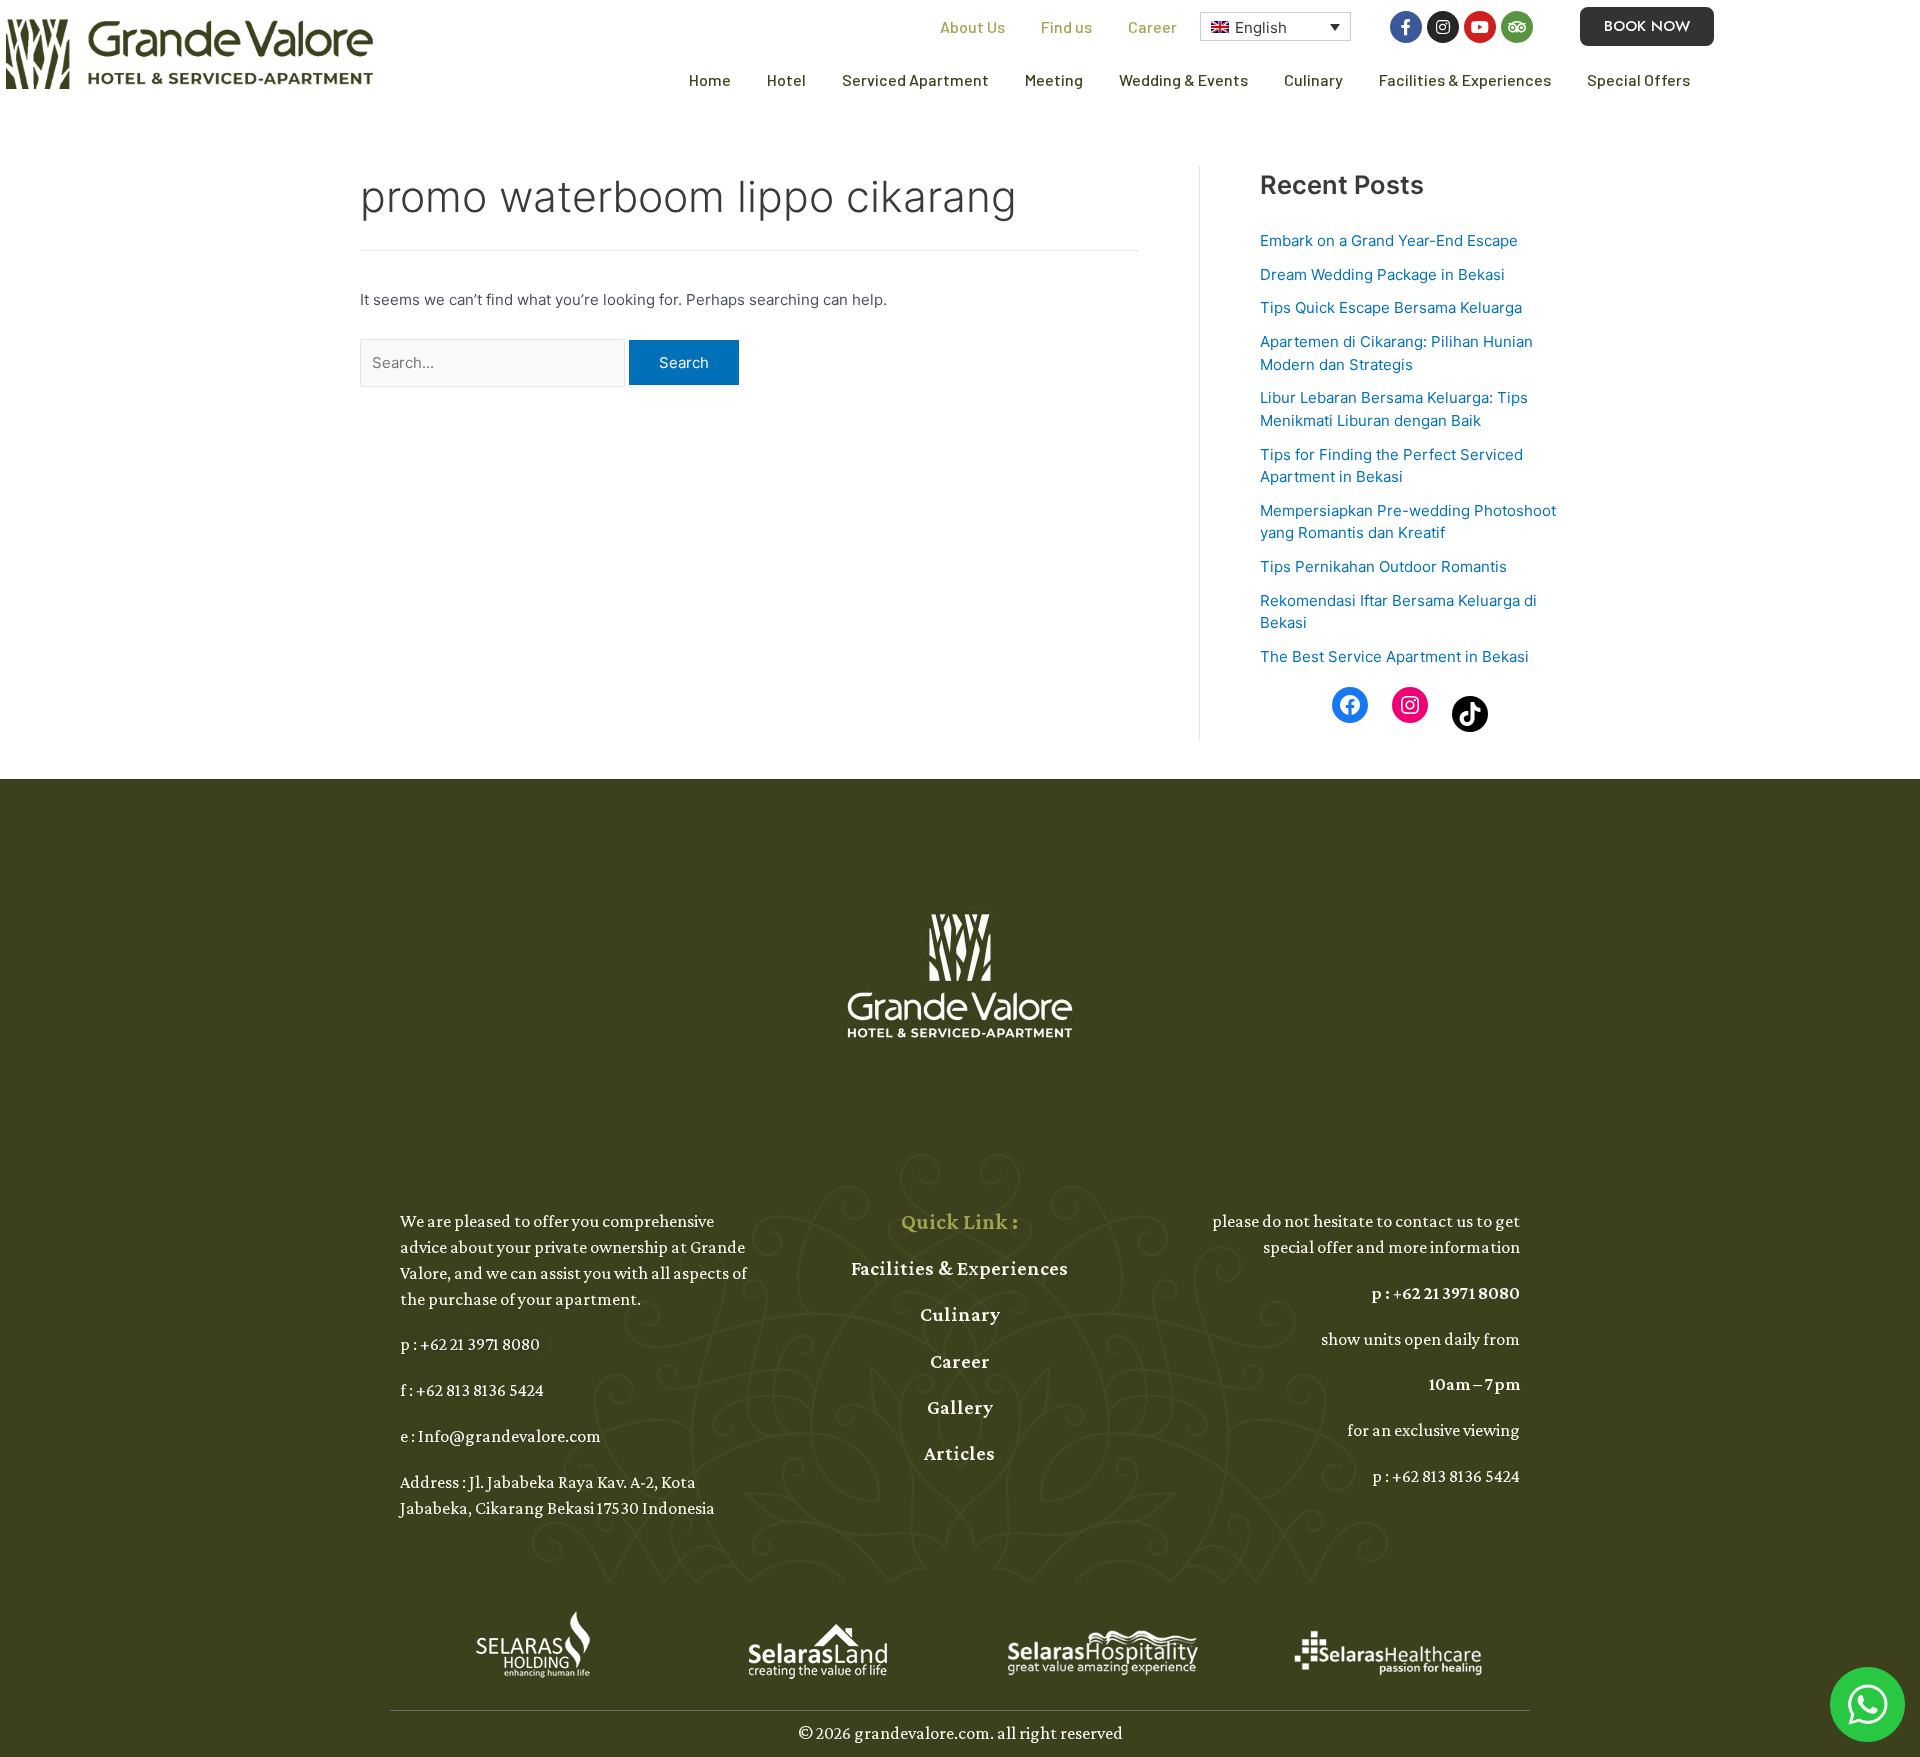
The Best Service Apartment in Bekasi (1394, 656)
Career (1152, 26)
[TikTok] (1470, 714)
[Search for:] (494, 362)
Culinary (1313, 79)
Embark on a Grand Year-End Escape (1389, 240)
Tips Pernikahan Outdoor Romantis (1383, 566)
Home (710, 79)
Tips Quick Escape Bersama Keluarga (1391, 307)
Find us (1066, 26)
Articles (959, 1453)
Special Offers (1638, 79)
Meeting (1054, 79)
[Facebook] (1350, 705)
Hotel (786, 79)
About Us (972, 26)
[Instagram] (1410, 705)
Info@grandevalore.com (509, 1436)
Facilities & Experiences (1465, 79)
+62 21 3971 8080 (480, 1344)
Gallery (960, 1407)
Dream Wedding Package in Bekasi (1382, 274)
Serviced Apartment (915, 79)
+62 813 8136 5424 (480, 1390)
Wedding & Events (1183, 79)
